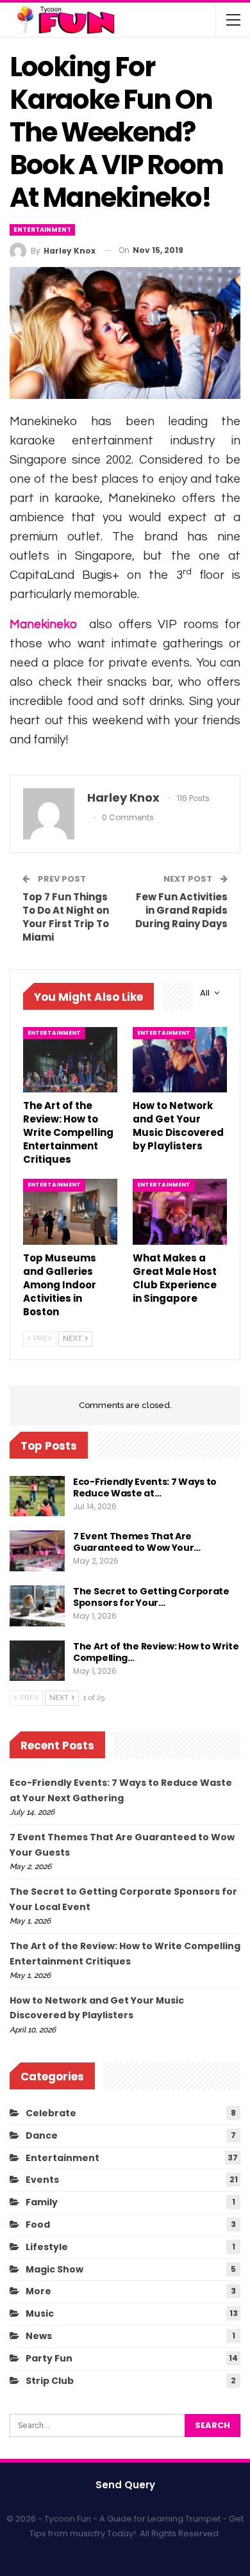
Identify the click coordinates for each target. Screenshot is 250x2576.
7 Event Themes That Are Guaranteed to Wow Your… (137, 1542)
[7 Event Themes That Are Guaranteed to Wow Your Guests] (37, 1551)
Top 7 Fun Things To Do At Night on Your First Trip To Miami (66, 917)
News (39, 2336)
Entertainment (42, 230)
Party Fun (49, 2358)
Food (38, 2224)
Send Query (125, 2485)
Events (42, 2180)
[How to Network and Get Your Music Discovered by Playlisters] (180, 1060)
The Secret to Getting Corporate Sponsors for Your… (151, 1597)
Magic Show (54, 2269)
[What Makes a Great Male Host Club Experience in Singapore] (180, 1212)
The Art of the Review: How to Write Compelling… (156, 1652)
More (38, 2291)
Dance (42, 2135)
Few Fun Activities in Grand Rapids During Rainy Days (181, 910)
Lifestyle (47, 2247)
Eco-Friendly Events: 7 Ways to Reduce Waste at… (145, 1487)
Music (40, 2313)
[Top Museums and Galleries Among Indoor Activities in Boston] (70, 1212)
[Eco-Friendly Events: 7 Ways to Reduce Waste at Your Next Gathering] (37, 1496)
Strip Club (50, 2381)
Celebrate (51, 2113)
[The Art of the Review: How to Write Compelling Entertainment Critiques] (70, 1060)
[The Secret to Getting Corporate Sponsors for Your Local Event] (37, 1606)
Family (42, 2202)
